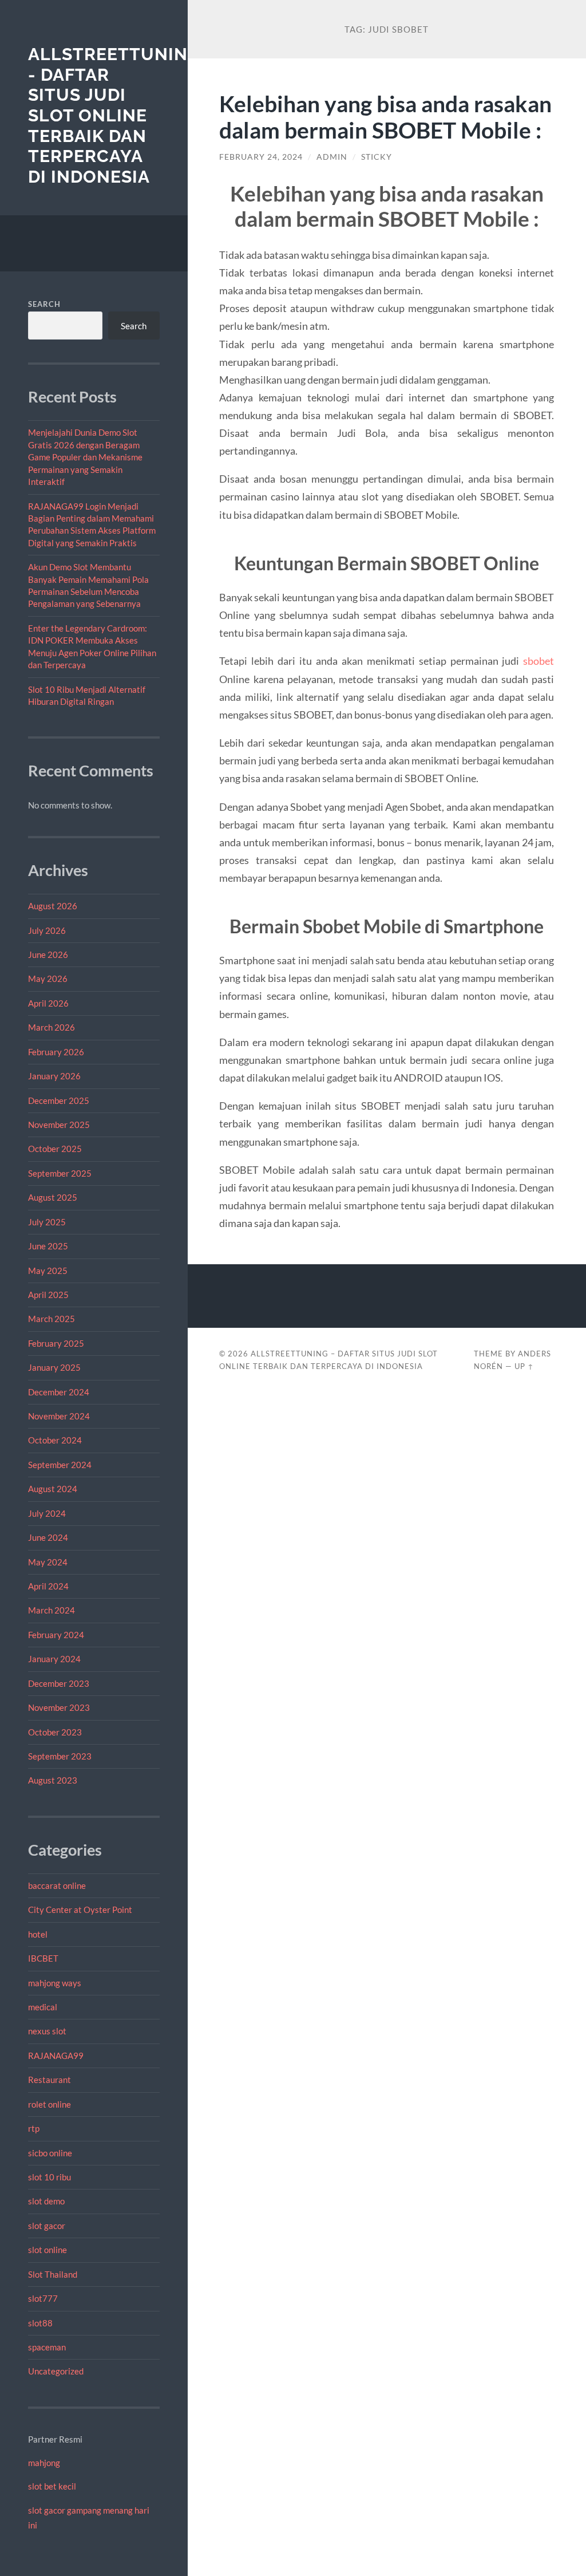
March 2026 (52, 1027)
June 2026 (48, 954)
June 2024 (48, 1537)
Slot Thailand (53, 2274)
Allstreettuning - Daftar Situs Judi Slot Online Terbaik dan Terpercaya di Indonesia (114, 115)
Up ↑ (524, 1366)
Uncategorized (56, 2371)
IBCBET (43, 1958)
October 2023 (55, 1732)
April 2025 (48, 1295)
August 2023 (53, 1780)
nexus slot (47, 2031)
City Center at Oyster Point (80, 1910)
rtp (34, 2128)
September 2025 (60, 1173)
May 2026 (48, 979)
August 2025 (53, 1197)
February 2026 (56, 1052)
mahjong (44, 2463)
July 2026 (47, 930)
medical (43, 2007)
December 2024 (59, 1392)
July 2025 (47, 1222)
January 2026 (54, 1076)
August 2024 (53, 1489)
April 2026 (48, 1003)
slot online (47, 2250)
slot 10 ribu (50, 2177)
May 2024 (48, 1562)
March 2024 (52, 1610)
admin (332, 157)
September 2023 (60, 1756)
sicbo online (50, 2153)
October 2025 (55, 1149)
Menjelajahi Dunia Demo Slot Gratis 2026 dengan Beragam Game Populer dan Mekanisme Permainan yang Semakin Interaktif (85, 457)
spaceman (47, 2347)
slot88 (40, 2323)
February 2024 (56, 1635)
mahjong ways (55, 1983)
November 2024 (59, 1416)
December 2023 (59, 1683)
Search (44, 304)
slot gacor (47, 2226)
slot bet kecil (52, 2486)
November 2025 (59, 1125)
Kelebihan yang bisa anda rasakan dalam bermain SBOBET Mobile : (385, 117)
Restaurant (50, 2080)
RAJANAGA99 (56, 2056)
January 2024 (54, 1659)
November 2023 (59, 1707)
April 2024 (48, 1586)
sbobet (539, 661)
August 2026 (53, 906)
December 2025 (59, 1100)
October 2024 (55, 1440)
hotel (38, 1934)
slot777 (43, 2298)
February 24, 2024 (261, 157)
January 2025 (54, 1367)
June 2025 (48, 1246)
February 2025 (56, 1343)
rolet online (50, 2104)
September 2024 (60, 1465)
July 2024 (47, 1513)
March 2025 (52, 1319)
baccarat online (57, 1885)
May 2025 (48, 1271)
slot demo (46, 2201)
